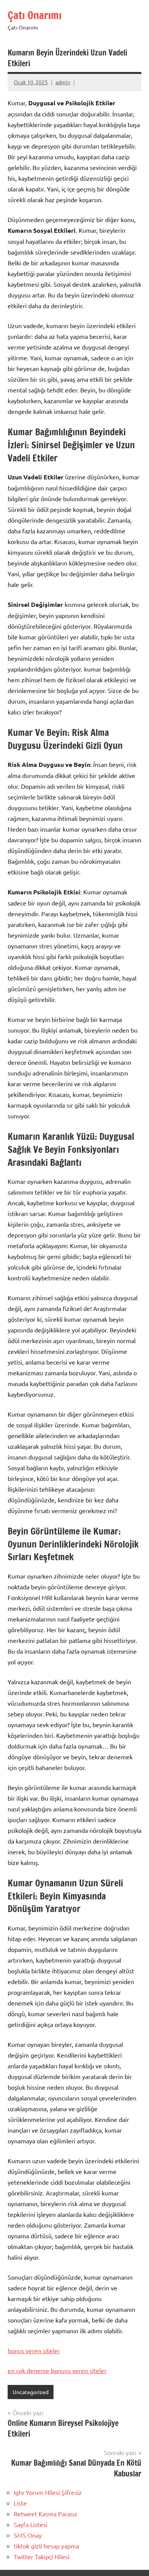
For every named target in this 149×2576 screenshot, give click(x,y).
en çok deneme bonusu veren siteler (57, 2370)
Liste (20, 2503)
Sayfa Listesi (31, 2524)
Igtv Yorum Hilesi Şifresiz (48, 2492)
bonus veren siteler (34, 2350)
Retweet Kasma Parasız (46, 2514)
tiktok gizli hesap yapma (46, 2546)
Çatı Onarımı (35, 15)
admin (63, 82)
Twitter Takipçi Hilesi (42, 2556)
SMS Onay (28, 2535)
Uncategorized (31, 2392)
